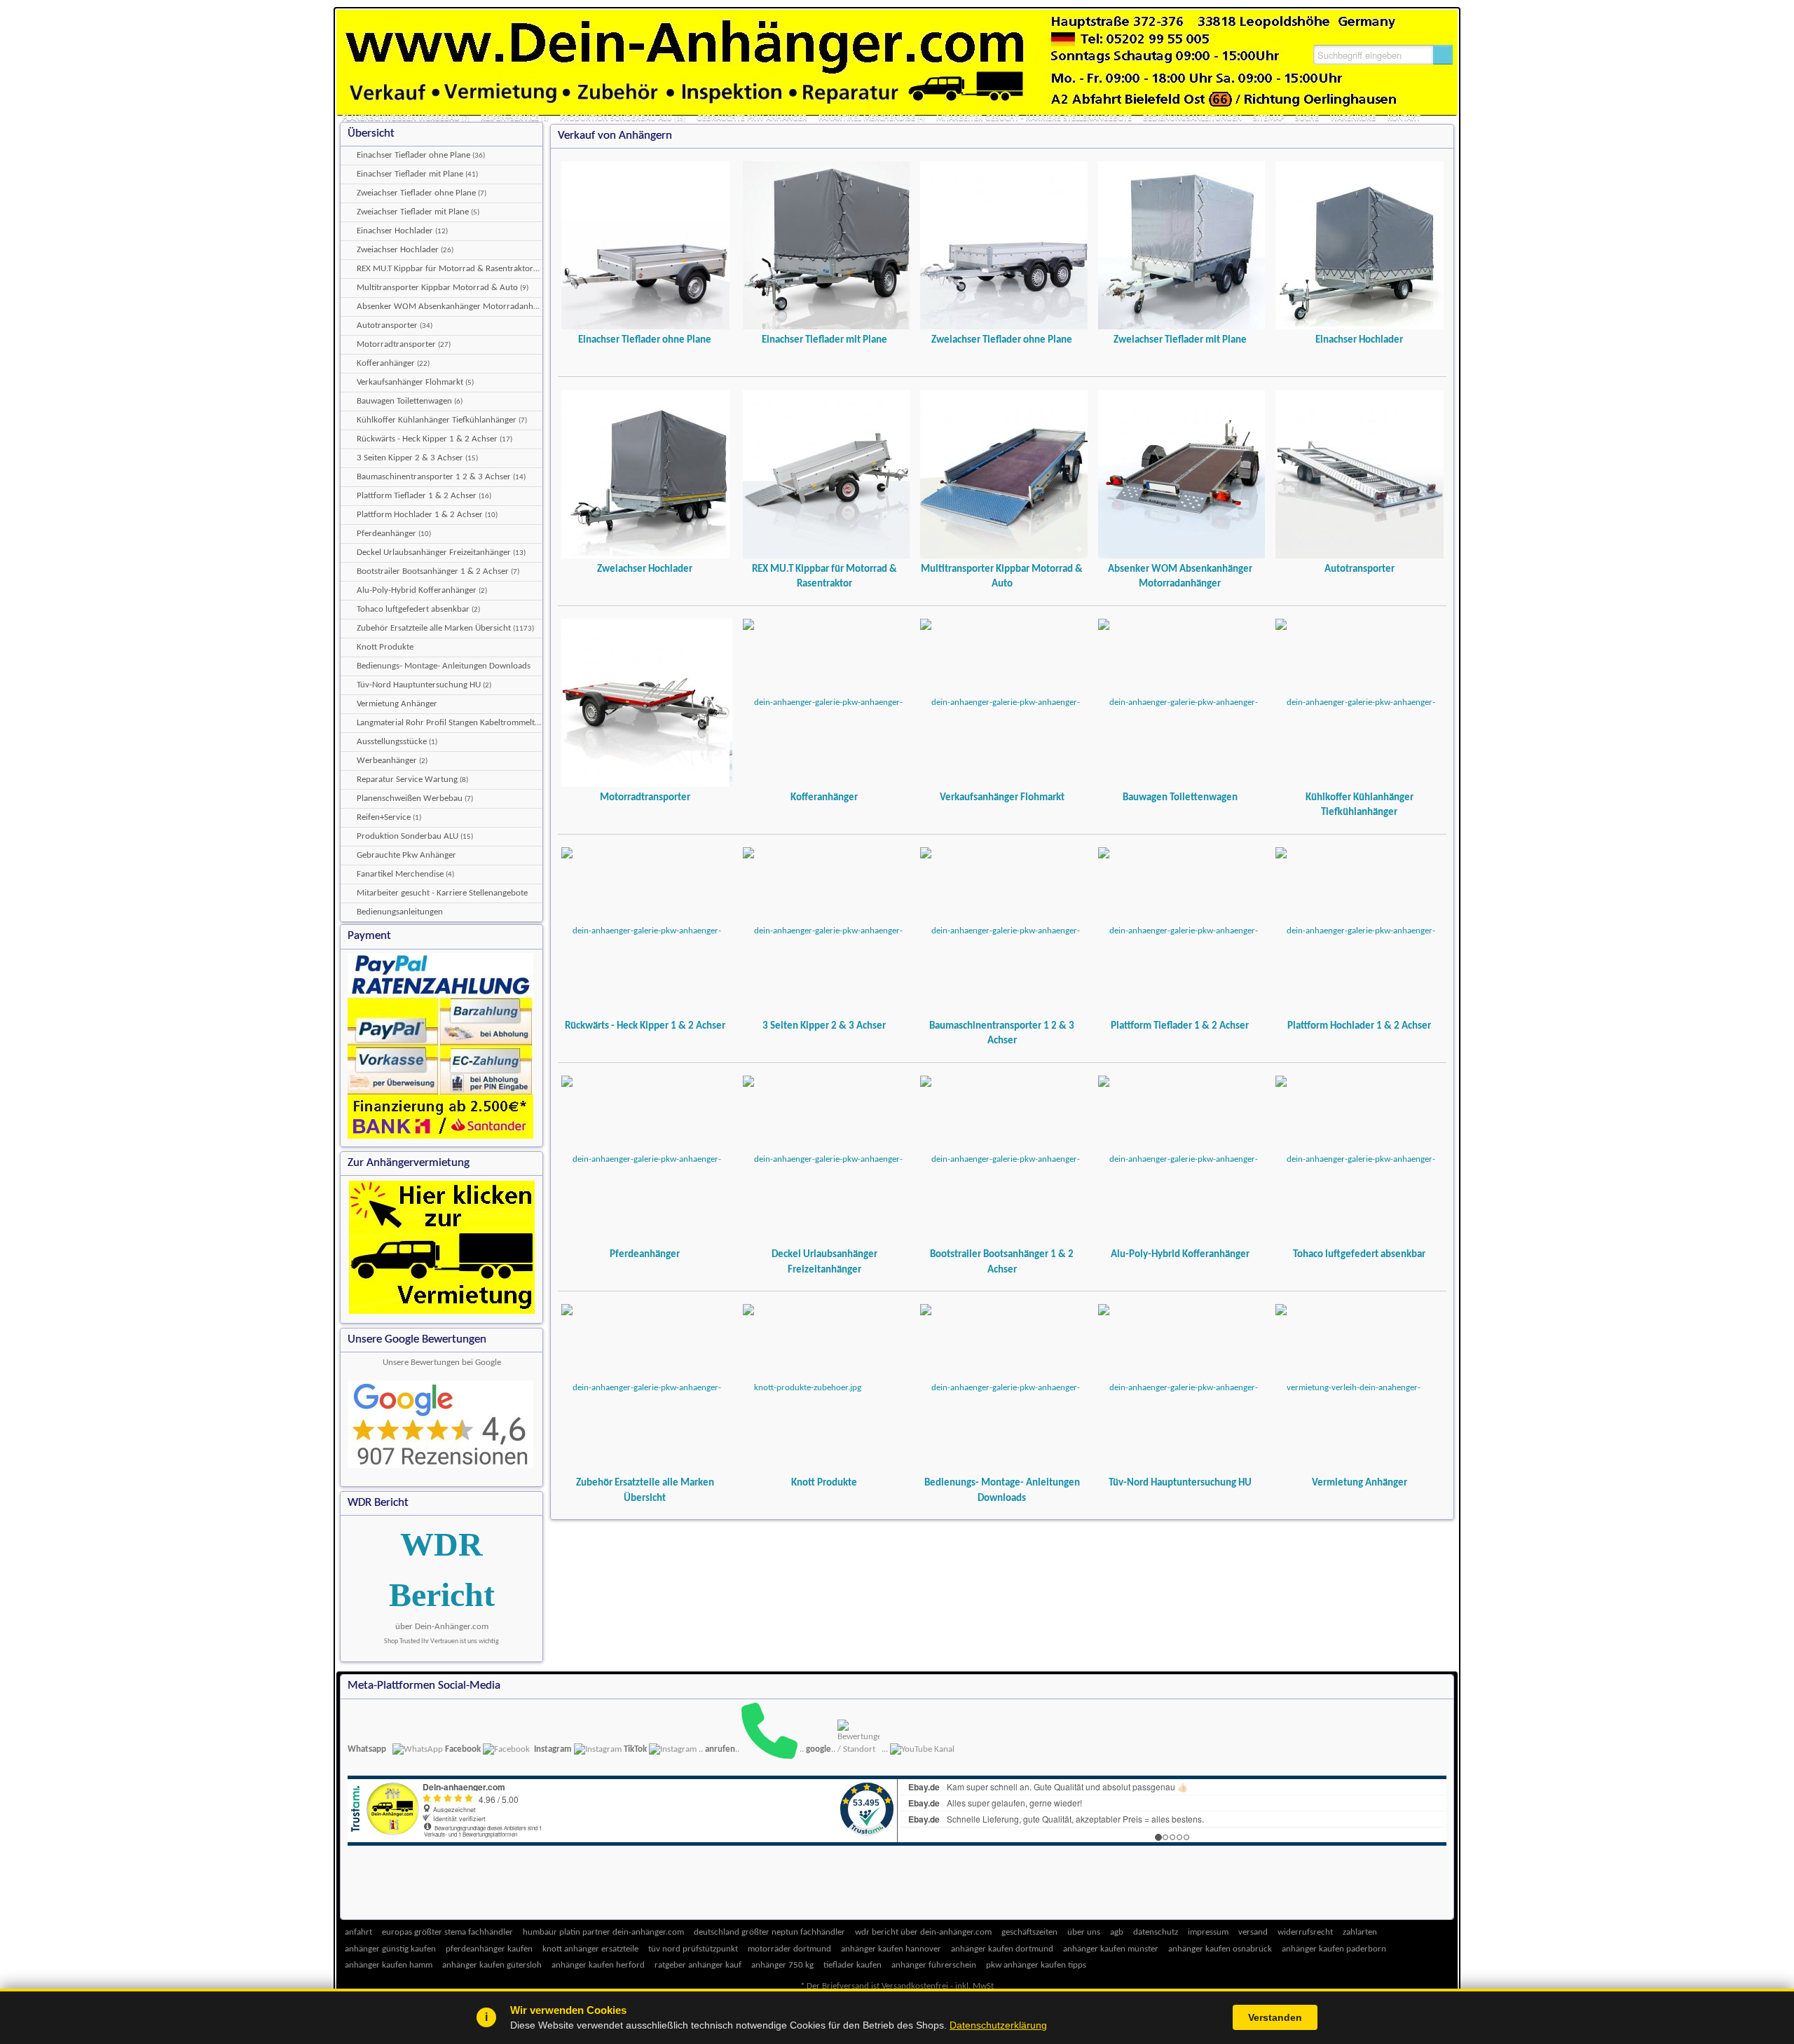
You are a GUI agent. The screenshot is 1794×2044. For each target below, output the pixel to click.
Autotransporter (1360, 569)
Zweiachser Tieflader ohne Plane (1002, 340)
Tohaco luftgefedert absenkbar (1359, 1254)
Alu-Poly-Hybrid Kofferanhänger (1180, 1254)
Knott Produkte (824, 1483)
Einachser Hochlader (1359, 340)
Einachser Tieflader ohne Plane (645, 340)
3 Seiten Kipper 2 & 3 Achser (824, 1026)
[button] (1443, 55)
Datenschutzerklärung (998, 2025)
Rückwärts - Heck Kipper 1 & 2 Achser (645, 1026)
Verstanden (1275, 2017)
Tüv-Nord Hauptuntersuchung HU (1180, 1483)
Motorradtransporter (645, 797)
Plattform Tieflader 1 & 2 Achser (1180, 1026)
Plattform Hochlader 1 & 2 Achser (1359, 1026)
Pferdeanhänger (645, 1254)
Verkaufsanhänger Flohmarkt (1002, 797)
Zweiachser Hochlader (645, 569)
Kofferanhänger (824, 797)
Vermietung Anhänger (1360, 1483)
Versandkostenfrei (915, 1986)
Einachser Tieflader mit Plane (824, 340)
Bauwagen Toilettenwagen (1180, 797)
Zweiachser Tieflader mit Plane (1180, 340)
